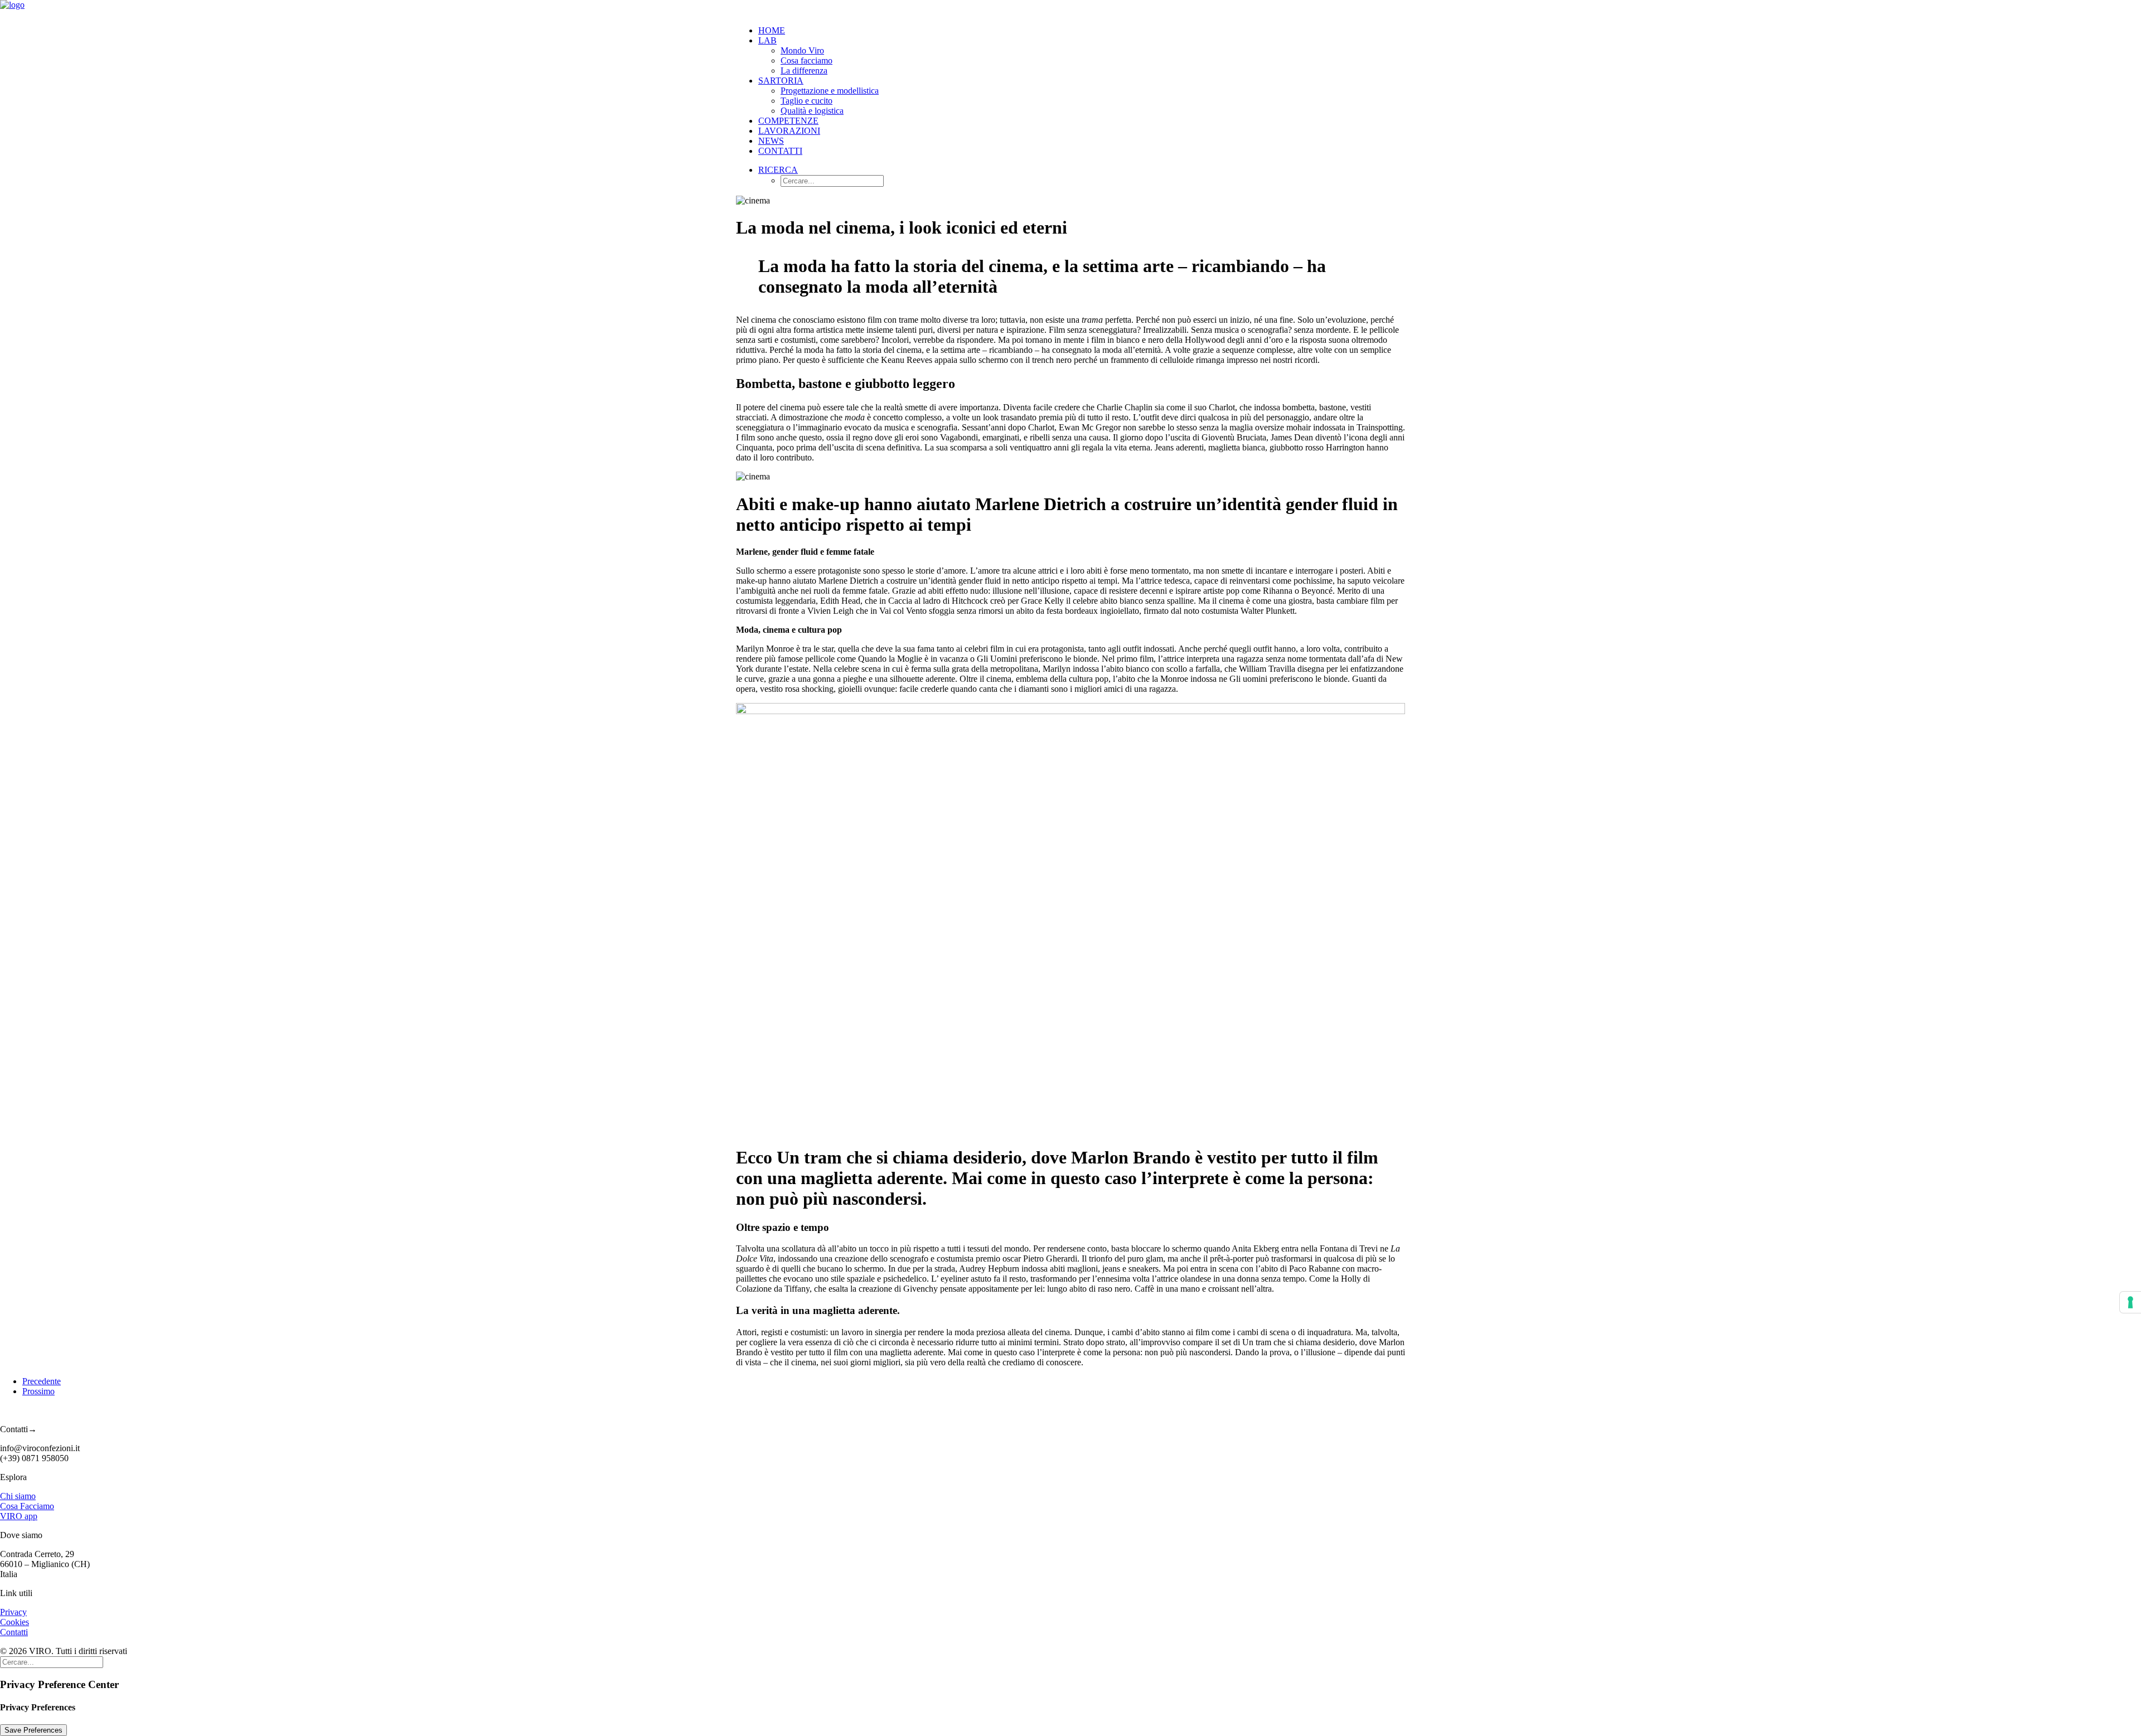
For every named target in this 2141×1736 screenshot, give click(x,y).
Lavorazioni (789, 131)
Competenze (788, 121)
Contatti (780, 151)
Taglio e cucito (806, 101)
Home (772, 30)
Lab (767, 40)
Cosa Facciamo (27, 1506)
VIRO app (19, 1516)
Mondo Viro (802, 50)
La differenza (804, 71)
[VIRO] (1070, 8)
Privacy (13, 1612)
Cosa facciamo (806, 60)
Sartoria (781, 81)
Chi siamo (18, 1496)
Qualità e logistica (812, 111)
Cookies (14, 1622)
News (771, 141)
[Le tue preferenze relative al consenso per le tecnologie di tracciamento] (2130, 1302)
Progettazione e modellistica (830, 91)
